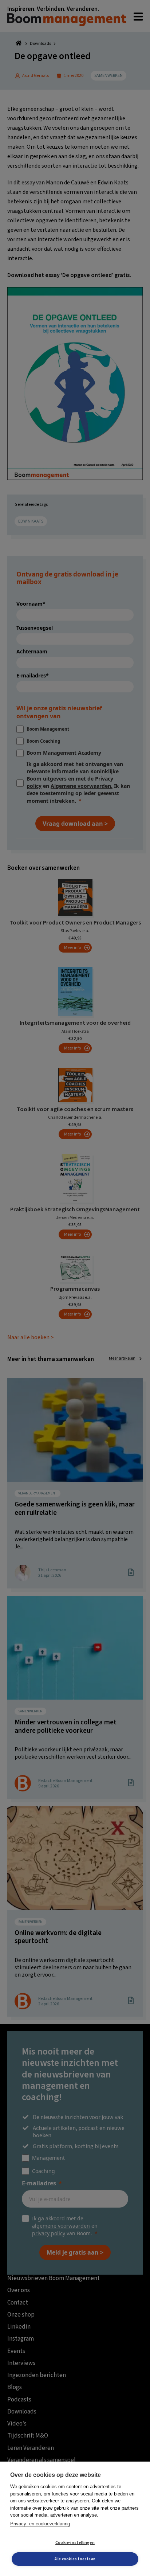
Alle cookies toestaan (75, 2559)
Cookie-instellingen (75, 2543)
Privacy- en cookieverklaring (40, 2524)
